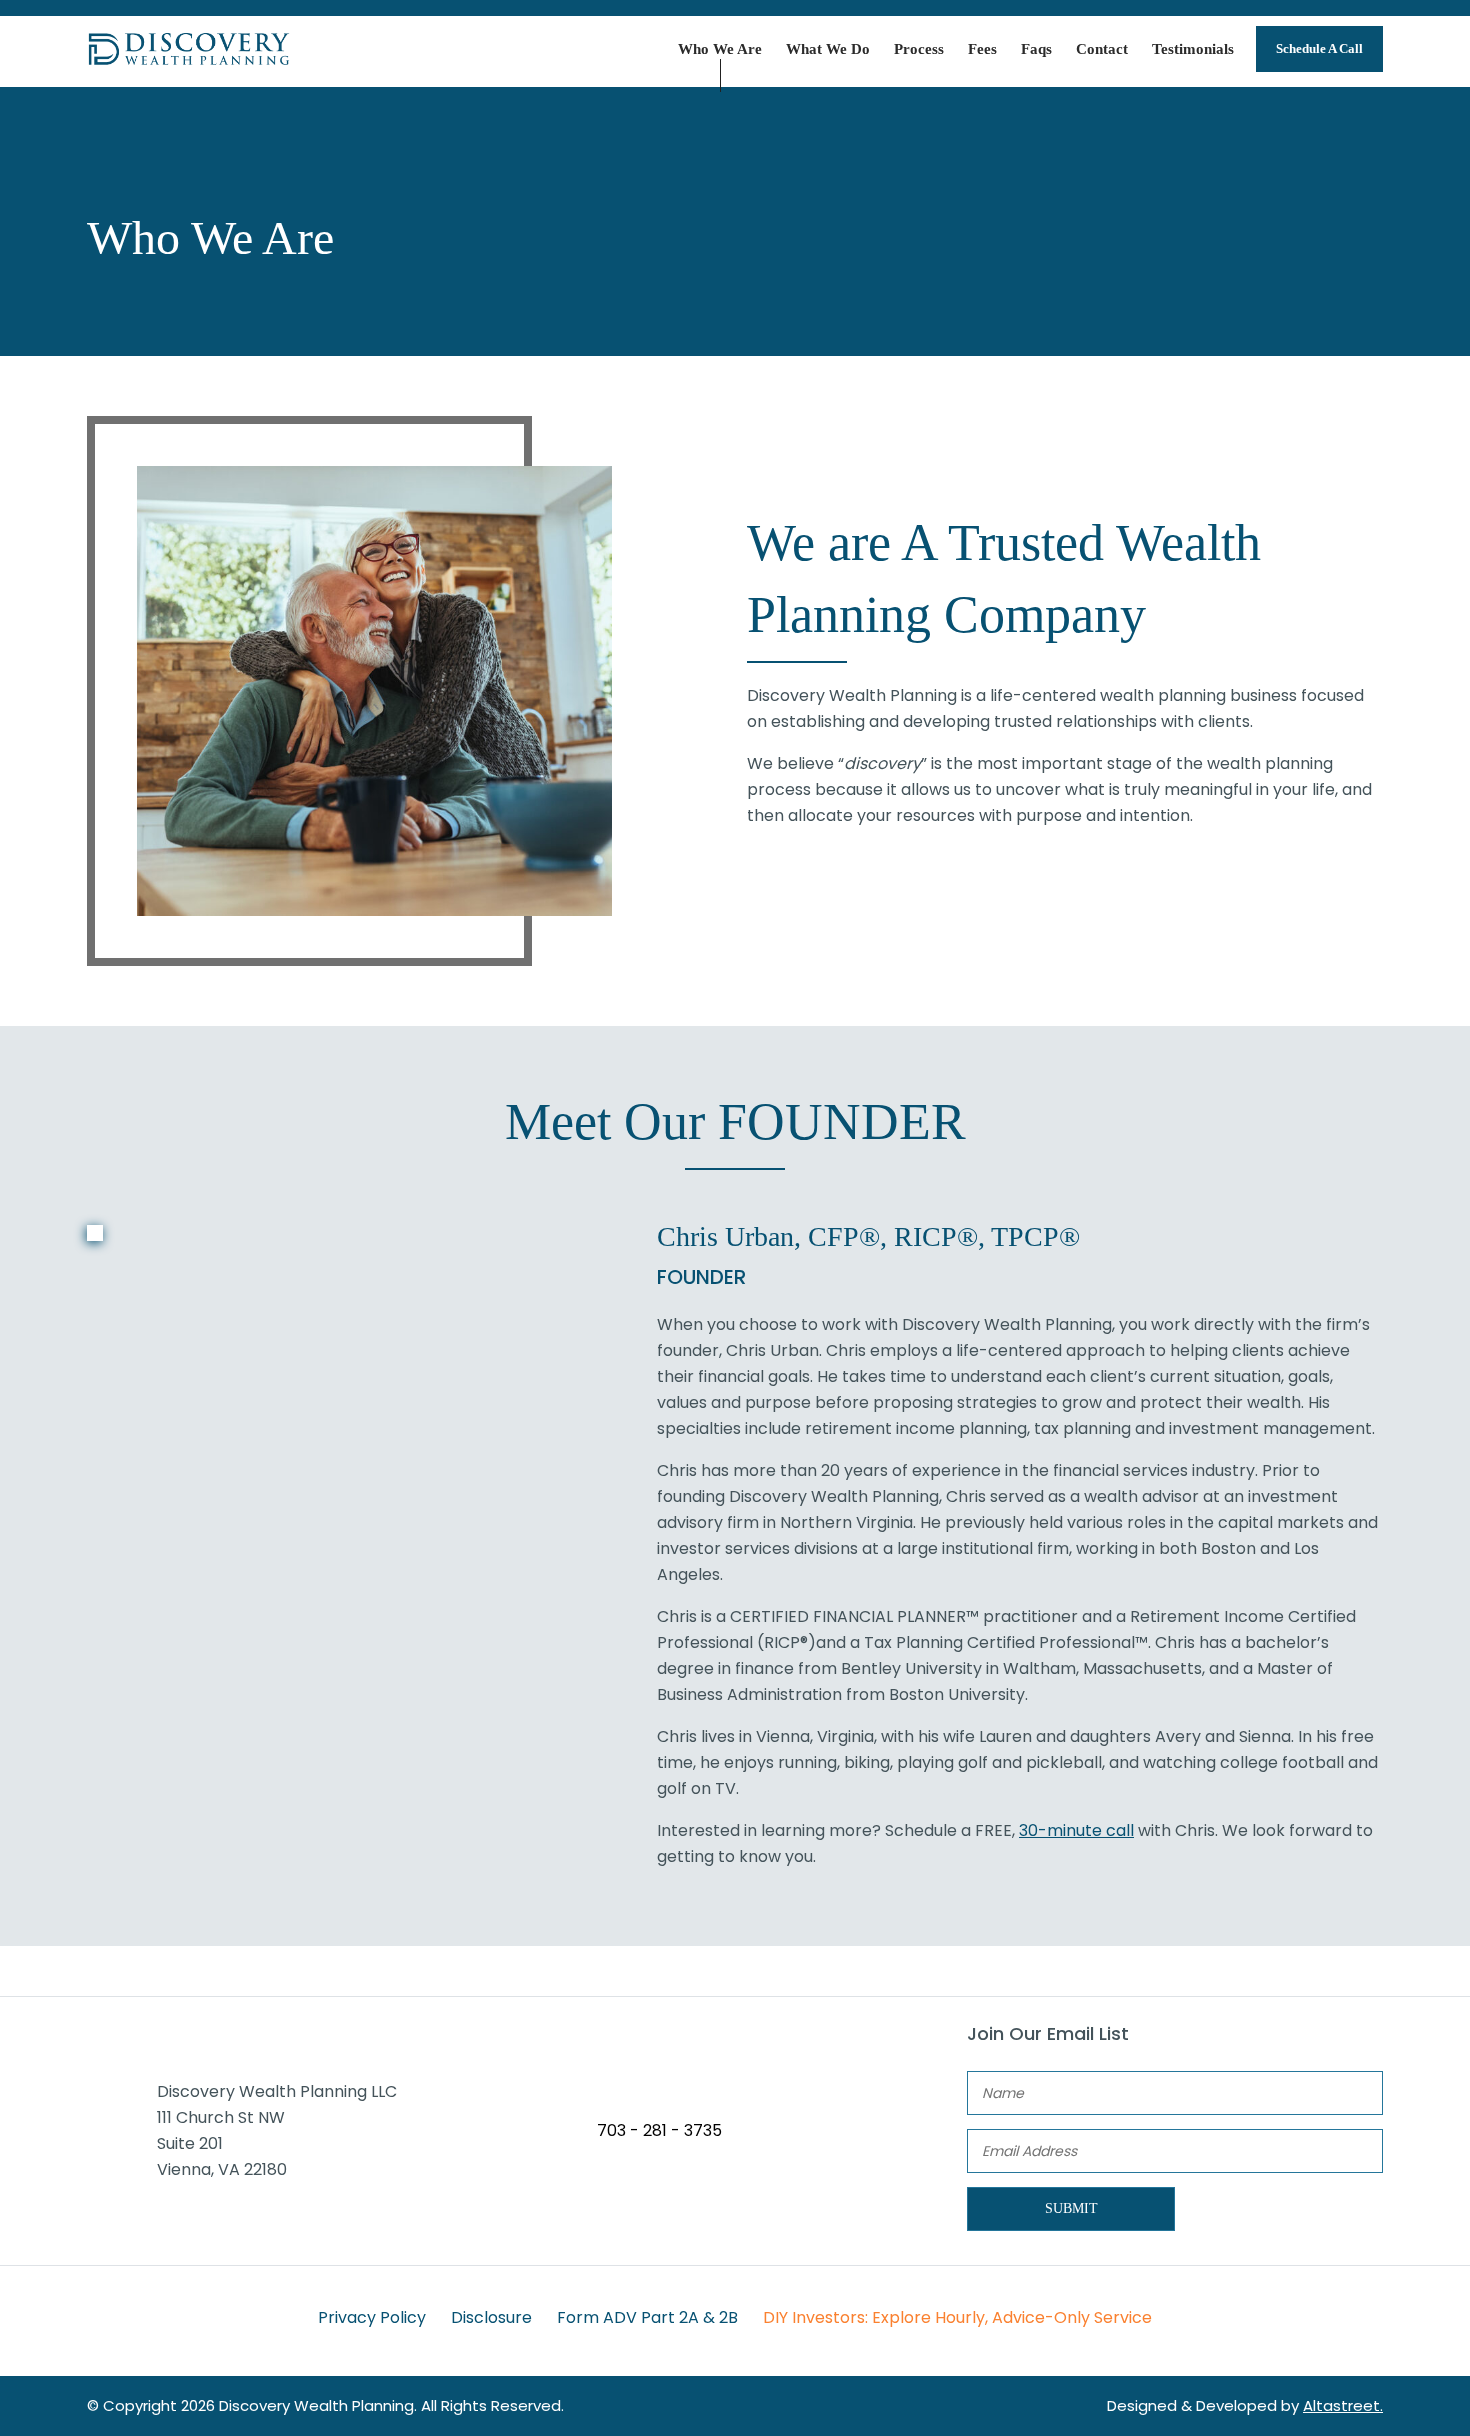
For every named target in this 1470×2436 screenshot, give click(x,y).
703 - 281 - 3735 (659, 2130)
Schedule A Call (1319, 48)
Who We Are (720, 49)
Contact (1102, 49)
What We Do (828, 49)
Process (919, 49)
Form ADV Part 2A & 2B (647, 2317)
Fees (982, 49)
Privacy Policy (372, 2317)
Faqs (1036, 49)
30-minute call (1076, 1830)
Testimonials (1193, 49)
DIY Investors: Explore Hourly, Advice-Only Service (957, 2317)
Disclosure (491, 2317)
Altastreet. (1343, 2405)
